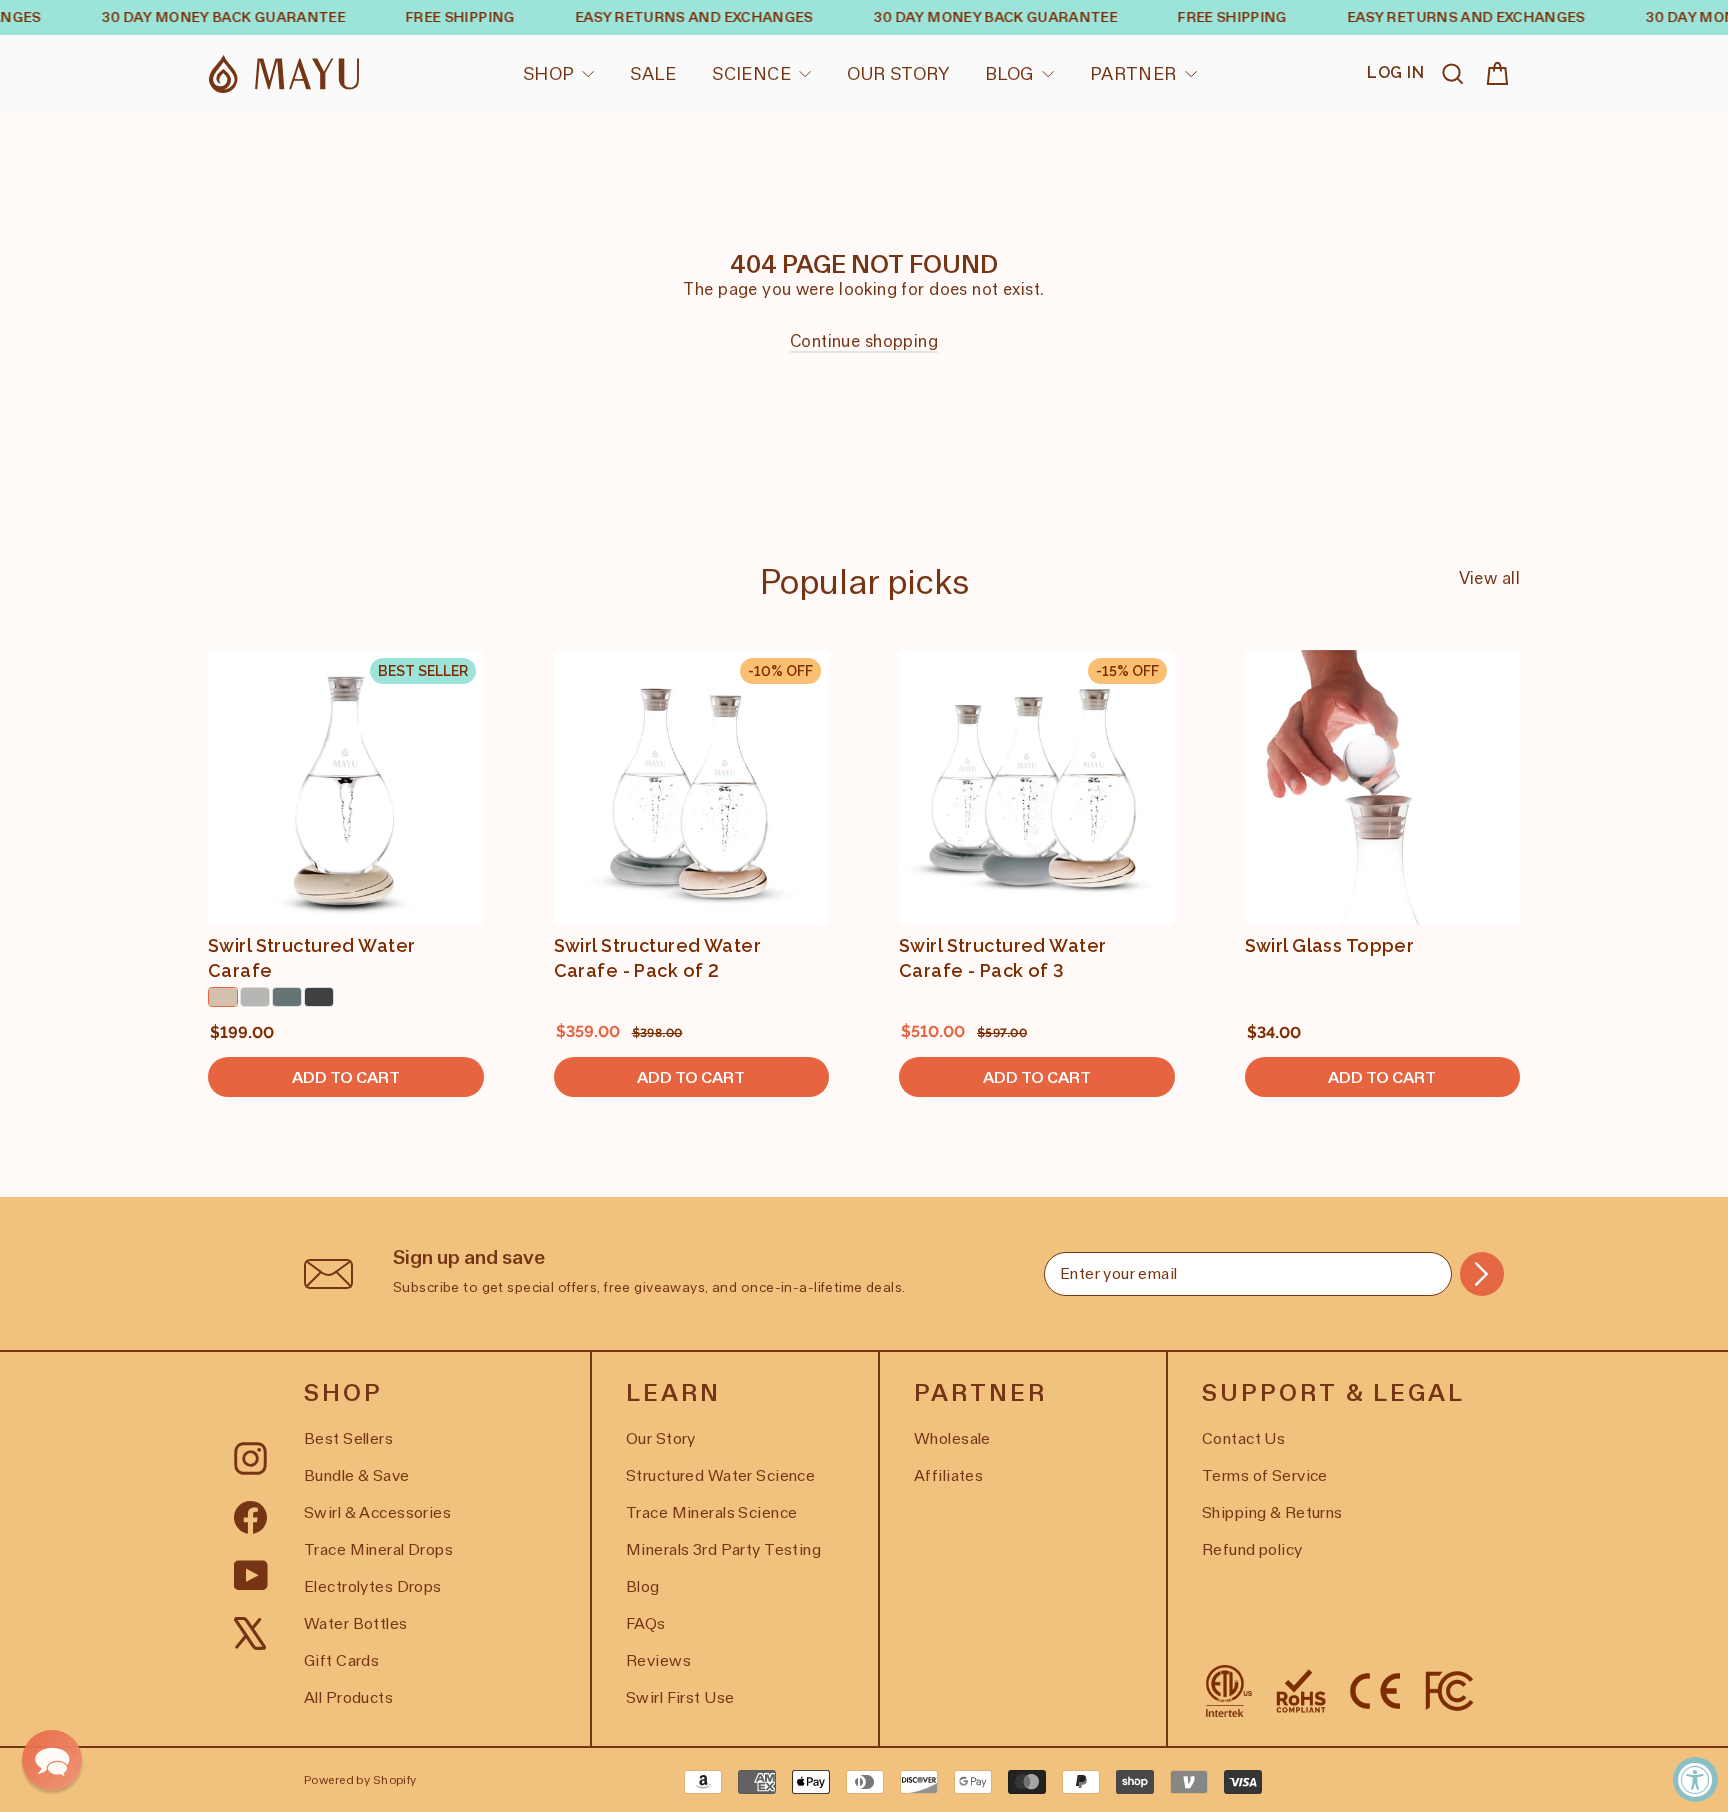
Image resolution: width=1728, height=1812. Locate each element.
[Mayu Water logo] (284, 74)
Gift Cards (341, 1660)
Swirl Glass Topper (1330, 945)
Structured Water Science (720, 1475)
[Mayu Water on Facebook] (250, 1515)
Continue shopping (864, 341)
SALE (653, 74)
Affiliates (948, 1475)
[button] (52, 1760)
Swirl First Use (680, 1697)
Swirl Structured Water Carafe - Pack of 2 (657, 958)
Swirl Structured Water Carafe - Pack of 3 (1002, 958)
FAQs (646, 1623)
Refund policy (1252, 1549)
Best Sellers (348, 1438)
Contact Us (1243, 1438)
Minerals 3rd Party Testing (723, 1549)
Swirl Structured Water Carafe (311, 958)
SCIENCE (751, 74)
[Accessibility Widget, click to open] (1695, 1779)
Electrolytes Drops (373, 1586)
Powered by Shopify (360, 1780)
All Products (348, 1697)
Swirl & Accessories (377, 1512)
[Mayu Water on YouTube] (251, 1574)
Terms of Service (1265, 1475)
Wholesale (952, 1438)
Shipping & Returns (1272, 1512)
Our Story (898, 74)
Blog (1009, 74)
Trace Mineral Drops (378, 1549)
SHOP (549, 74)
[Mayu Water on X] (250, 1632)
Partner (1133, 74)
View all (1489, 578)
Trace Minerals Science (711, 1512)
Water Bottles (356, 1623)
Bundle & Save (357, 1475)
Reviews (658, 1660)
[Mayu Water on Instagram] (250, 1457)
